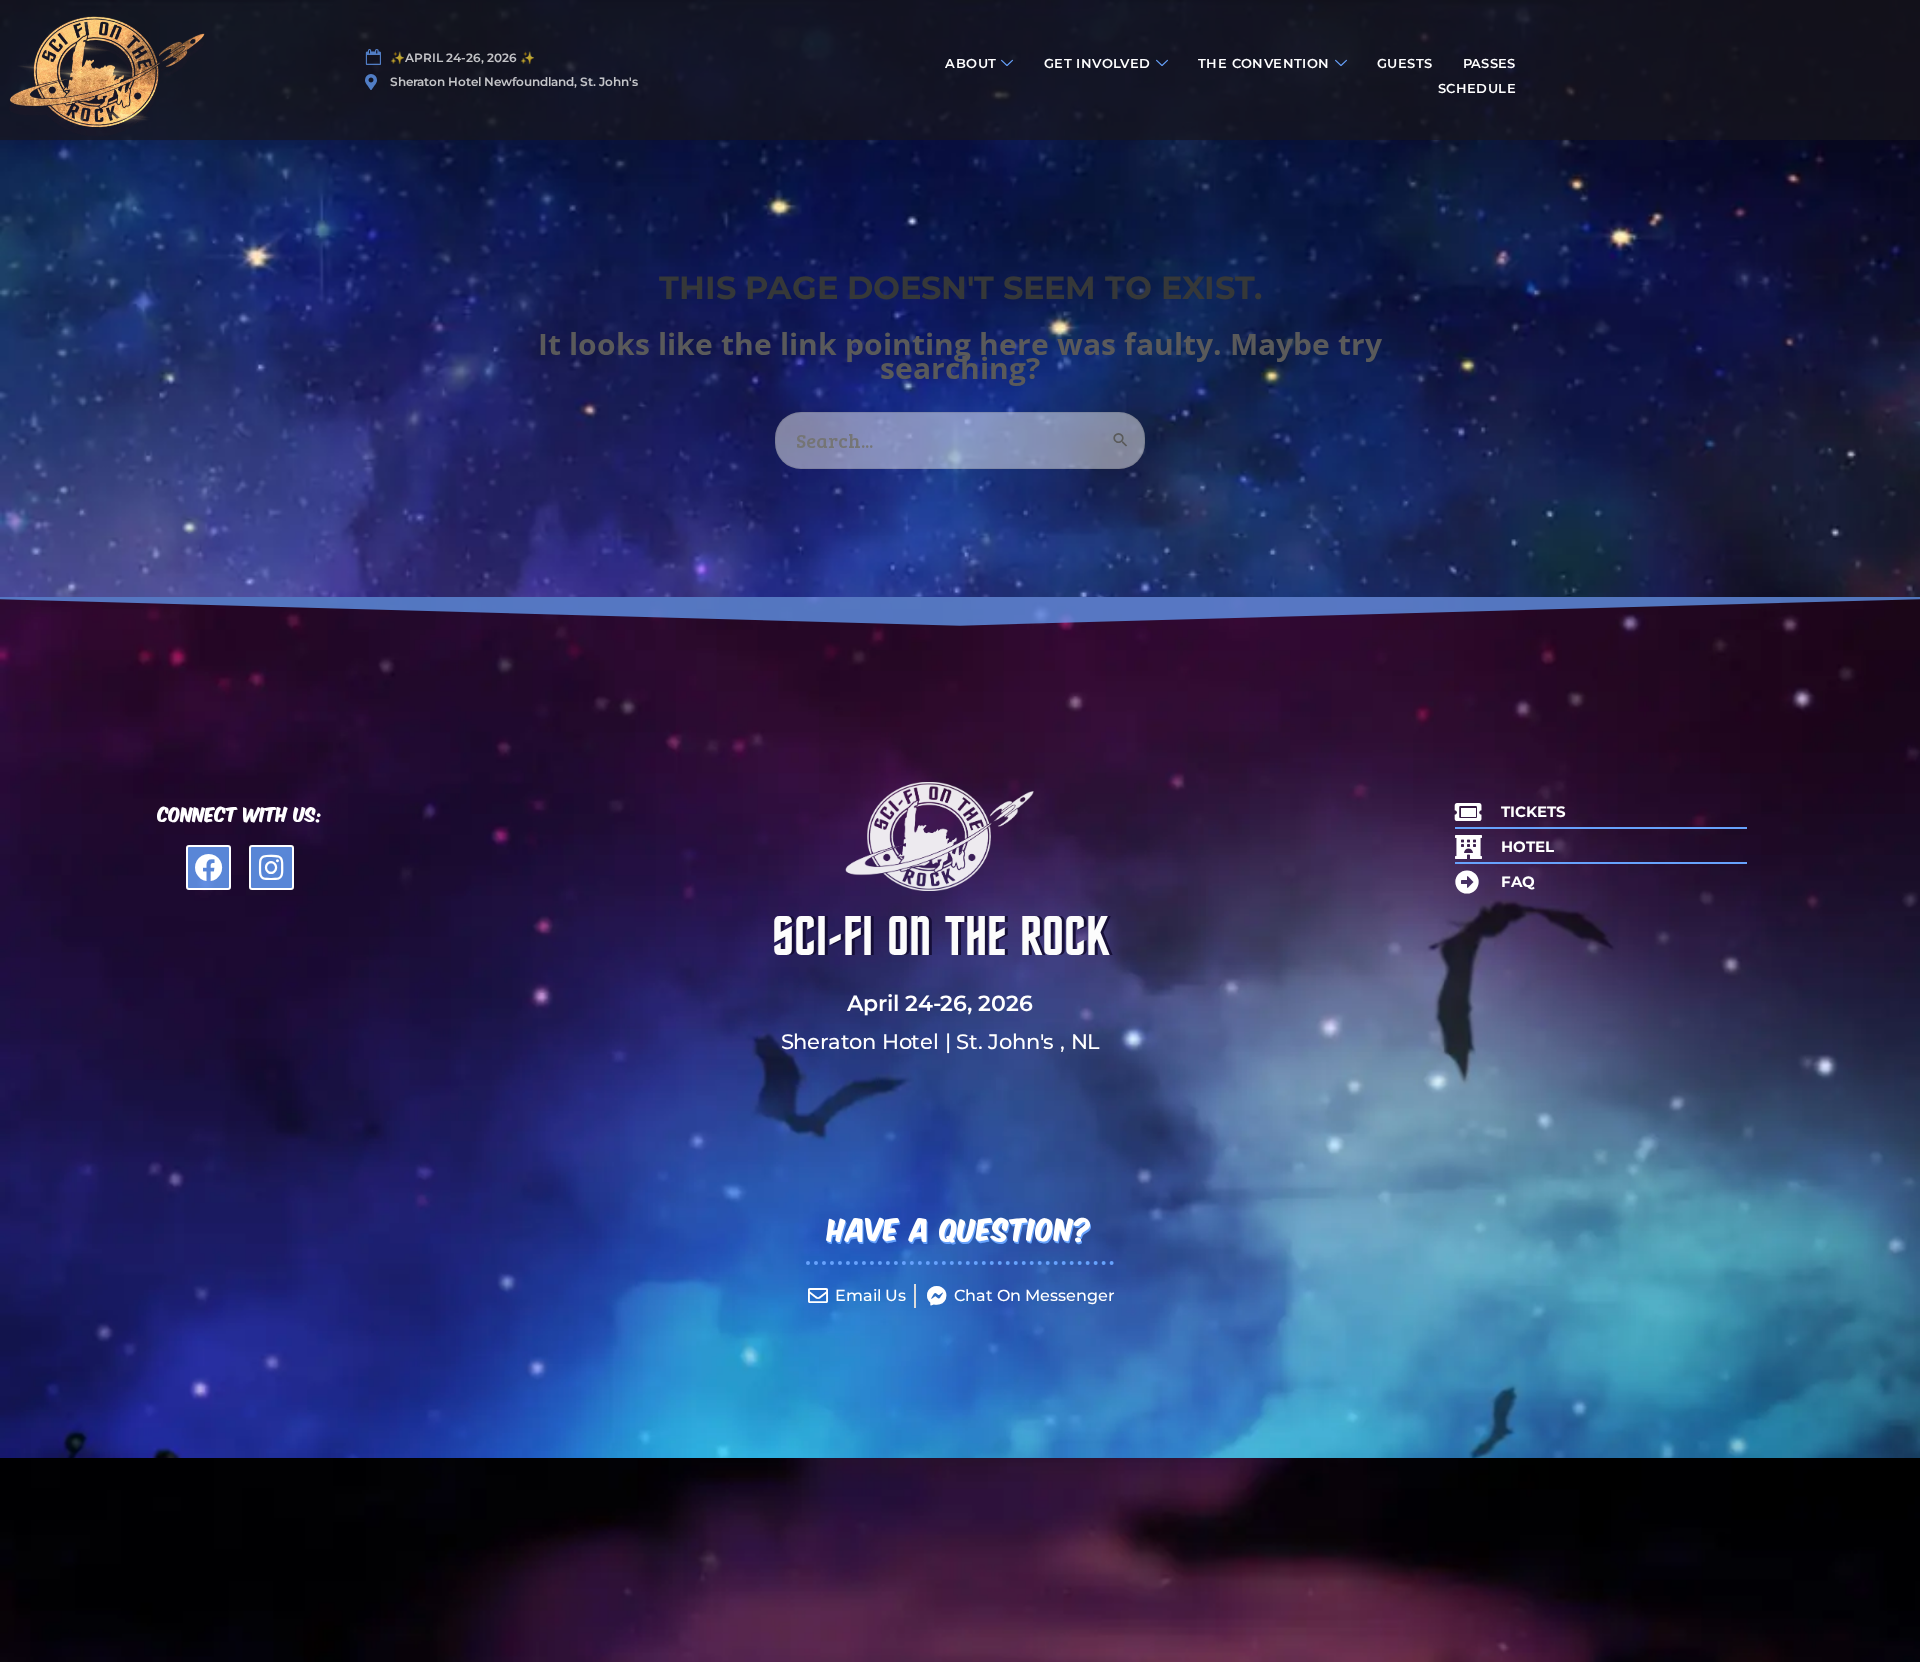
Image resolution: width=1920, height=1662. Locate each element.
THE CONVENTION (1264, 63)
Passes (1489, 63)
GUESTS (1404, 63)
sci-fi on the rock (940, 938)
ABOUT (970, 63)
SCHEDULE (1477, 88)
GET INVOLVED (1097, 63)
